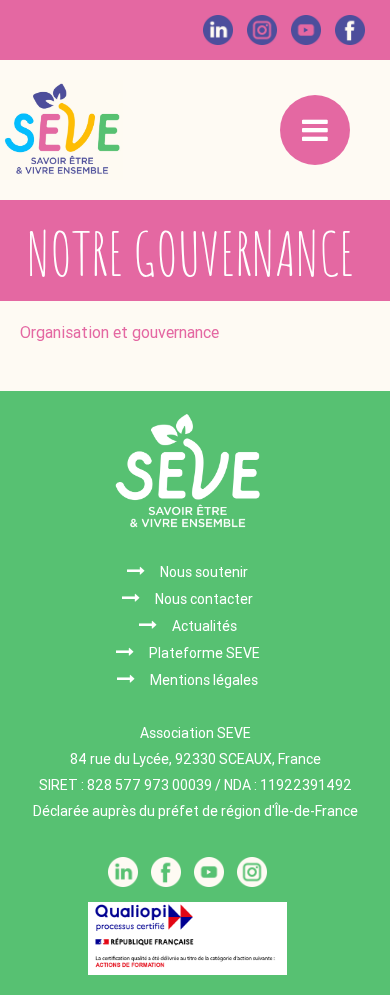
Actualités (204, 626)
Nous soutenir (204, 572)
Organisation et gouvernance (121, 332)
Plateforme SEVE (204, 653)
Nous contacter (204, 599)
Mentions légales (204, 680)
